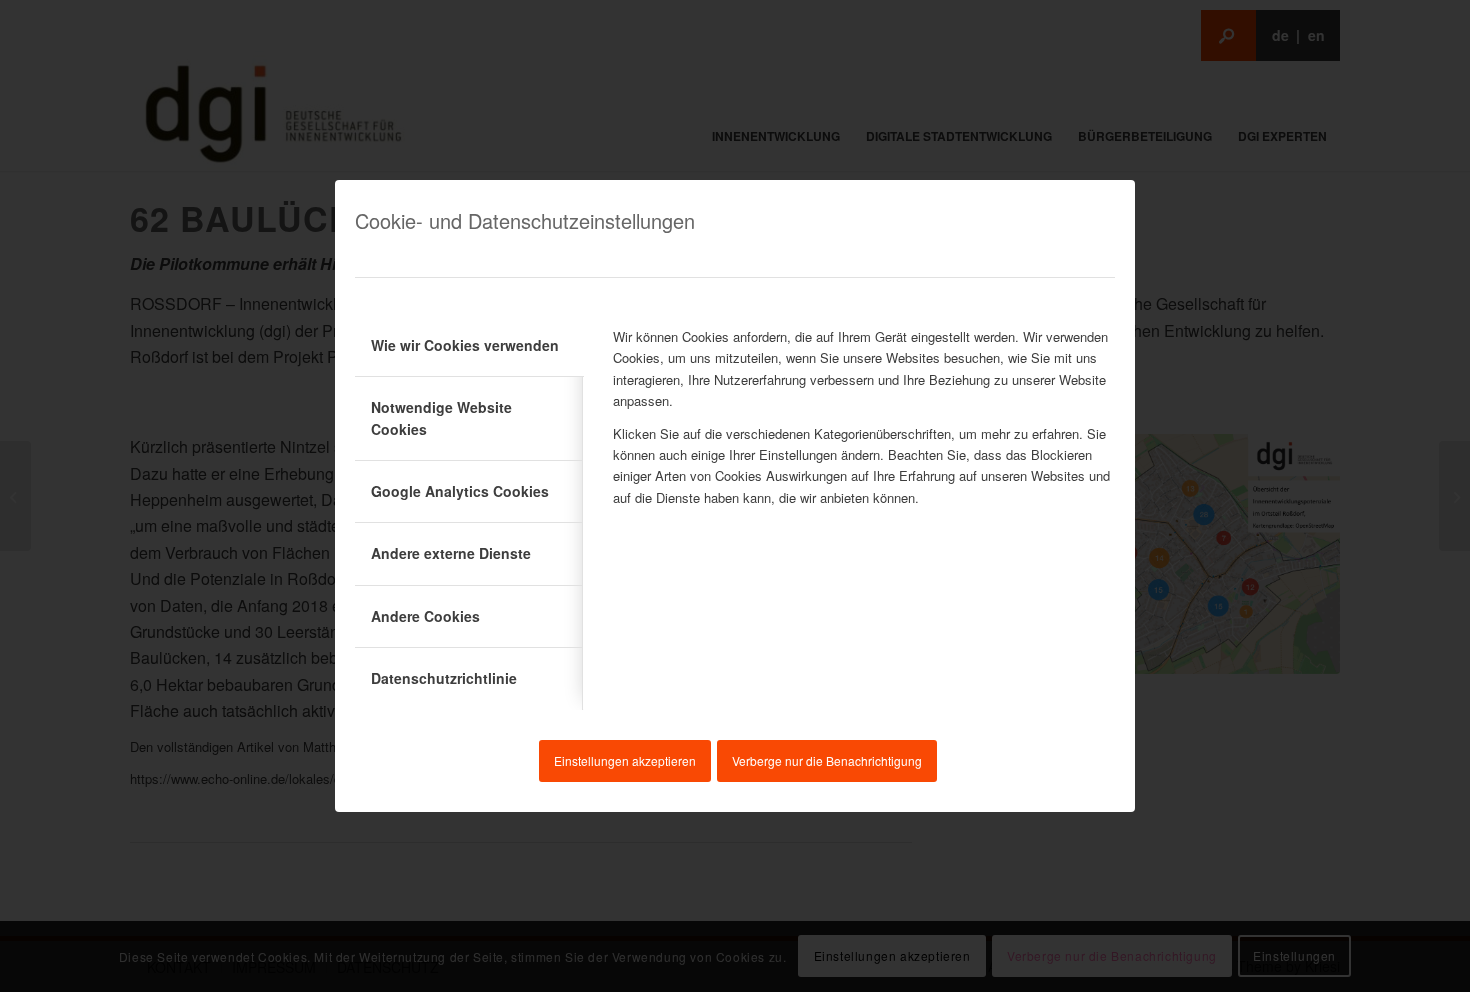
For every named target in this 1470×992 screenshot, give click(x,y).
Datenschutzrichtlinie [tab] (444, 678)
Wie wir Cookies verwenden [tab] (465, 345)
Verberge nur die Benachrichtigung (827, 760)
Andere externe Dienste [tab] (451, 553)
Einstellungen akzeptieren (625, 760)
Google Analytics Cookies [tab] (460, 491)
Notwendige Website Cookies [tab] (441, 417)
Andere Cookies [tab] (425, 616)
